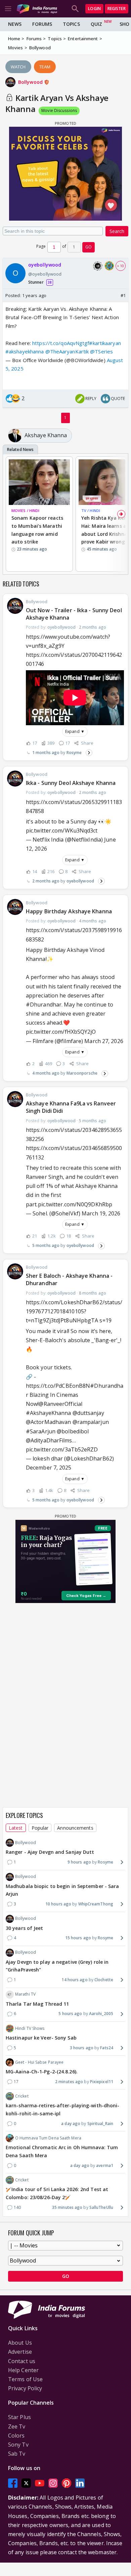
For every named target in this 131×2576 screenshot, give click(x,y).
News (15, 24)
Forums (42, 24)
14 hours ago (74, 1980)
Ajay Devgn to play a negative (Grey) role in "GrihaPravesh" (57, 1966)
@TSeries (101, 351)
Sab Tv (17, 2454)
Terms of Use (25, 2379)
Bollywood (31, 82)
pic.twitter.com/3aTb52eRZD (62, 1449)
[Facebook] (13, 2483)
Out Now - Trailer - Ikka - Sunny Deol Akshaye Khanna (74, 614)
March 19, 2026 (101, 1213)
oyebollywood (80, 881)
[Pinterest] (67, 2483)
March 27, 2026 (104, 1041)
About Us (20, 2343)
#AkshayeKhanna (48, 1413)
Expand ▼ (75, 731)
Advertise (20, 2352)
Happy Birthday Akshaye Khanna (69, 911)
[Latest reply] (89, 753)
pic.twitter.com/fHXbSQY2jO (61, 1032)
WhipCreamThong (96, 1904)
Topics (71, 24)
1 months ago (46, 753)
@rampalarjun (91, 1422)
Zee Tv (17, 2426)
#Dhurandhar (44, 1005)
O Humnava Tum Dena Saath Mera (48, 2138)
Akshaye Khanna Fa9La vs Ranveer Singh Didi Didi (71, 1107)
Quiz (96, 24)
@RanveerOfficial (60, 1404)
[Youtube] (40, 2483)
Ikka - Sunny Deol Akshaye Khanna (71, 783)
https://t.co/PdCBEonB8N (58, 1386)
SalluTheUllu (101, 2207)
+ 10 (121, 266)
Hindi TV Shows (30, 2028)
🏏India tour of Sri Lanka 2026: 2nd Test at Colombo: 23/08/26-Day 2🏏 (57, 2193)
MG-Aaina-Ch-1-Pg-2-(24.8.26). (42, 2072)
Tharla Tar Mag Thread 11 (37, 2004)
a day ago (71, 2124)
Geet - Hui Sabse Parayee (39, 2062)
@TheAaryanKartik (67, 351)
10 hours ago (58, 1904)
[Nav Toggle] (8, 9)
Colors (16, 2436)
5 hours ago (70, 2014)
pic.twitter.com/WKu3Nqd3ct (62, 831)
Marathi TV (25, 1994)
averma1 (105, 2165)
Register (117, 9)
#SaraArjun (41, 1431)
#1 (123, 295)
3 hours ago (82, 2048)
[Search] (75, 9)
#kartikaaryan (105, 343)
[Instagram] (53, 2483)
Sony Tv (18, 2445)
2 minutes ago (69, 2082)
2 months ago (46, 881)
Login (94, 9)
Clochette (104, 1980)
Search (117, 231)
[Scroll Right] (121, 514)
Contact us (22, 2361)
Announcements (75, 1828)
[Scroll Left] (10, 514)
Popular (40, 1828)
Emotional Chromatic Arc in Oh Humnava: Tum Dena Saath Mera (62, 2151)
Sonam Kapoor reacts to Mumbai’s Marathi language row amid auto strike (37, 530)
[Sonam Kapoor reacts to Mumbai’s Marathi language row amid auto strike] (39, 482)
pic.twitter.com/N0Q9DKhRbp (75, 1204)
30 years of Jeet (25, 1928)
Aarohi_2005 (101, 2014)
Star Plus (19, 2417)
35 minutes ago (67, 2207)
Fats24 (107, 2048)
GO (89, 247)
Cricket (22, 2096)
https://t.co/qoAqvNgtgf (61, 343)
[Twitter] (26, 2483)
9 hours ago (79, 1862)
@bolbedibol (73, 1431)
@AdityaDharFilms (49, 1440)
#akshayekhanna (25, 351)
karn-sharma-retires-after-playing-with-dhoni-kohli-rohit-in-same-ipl (63, 2109)
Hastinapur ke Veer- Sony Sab (41, 2038)
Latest (16, 1828)
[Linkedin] (80, 2483)
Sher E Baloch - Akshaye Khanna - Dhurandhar (69, 1279)
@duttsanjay (88, 1413)
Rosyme (74, 753)
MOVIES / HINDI (25, 510)
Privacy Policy (25, 2388)
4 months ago (46, 1073)
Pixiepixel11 (102, 2082)
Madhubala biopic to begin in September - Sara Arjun (62, 1890)
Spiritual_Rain (100, 2124)
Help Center (23, 2370)
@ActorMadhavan (48, 1422)
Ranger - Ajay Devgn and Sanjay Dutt (50, 1852)
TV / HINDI (91, 510)
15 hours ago (78, 1938)
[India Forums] (37, 9)
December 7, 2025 (49, 1468)
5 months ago (46, 1245)
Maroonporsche (82, 1073)
